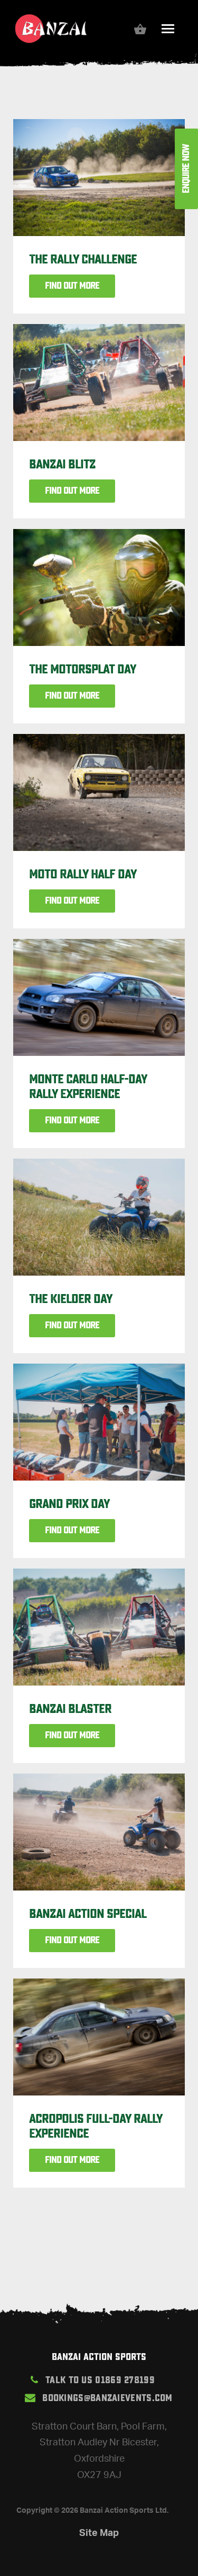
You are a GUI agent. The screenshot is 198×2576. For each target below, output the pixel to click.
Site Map (99, 2532)
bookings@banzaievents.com (107, 2398)
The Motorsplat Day (83, 669)
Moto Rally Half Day (83, 874)
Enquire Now (186, 169)
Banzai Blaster (70, 1709)
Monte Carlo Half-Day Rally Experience (88, 1086)
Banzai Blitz (62, 464)
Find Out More (72, 286)
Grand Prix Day (69, 1504)
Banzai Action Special (88, 1914)
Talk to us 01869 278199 (100, 2380)
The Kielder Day (71, 1299)
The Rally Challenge (83, 259)
